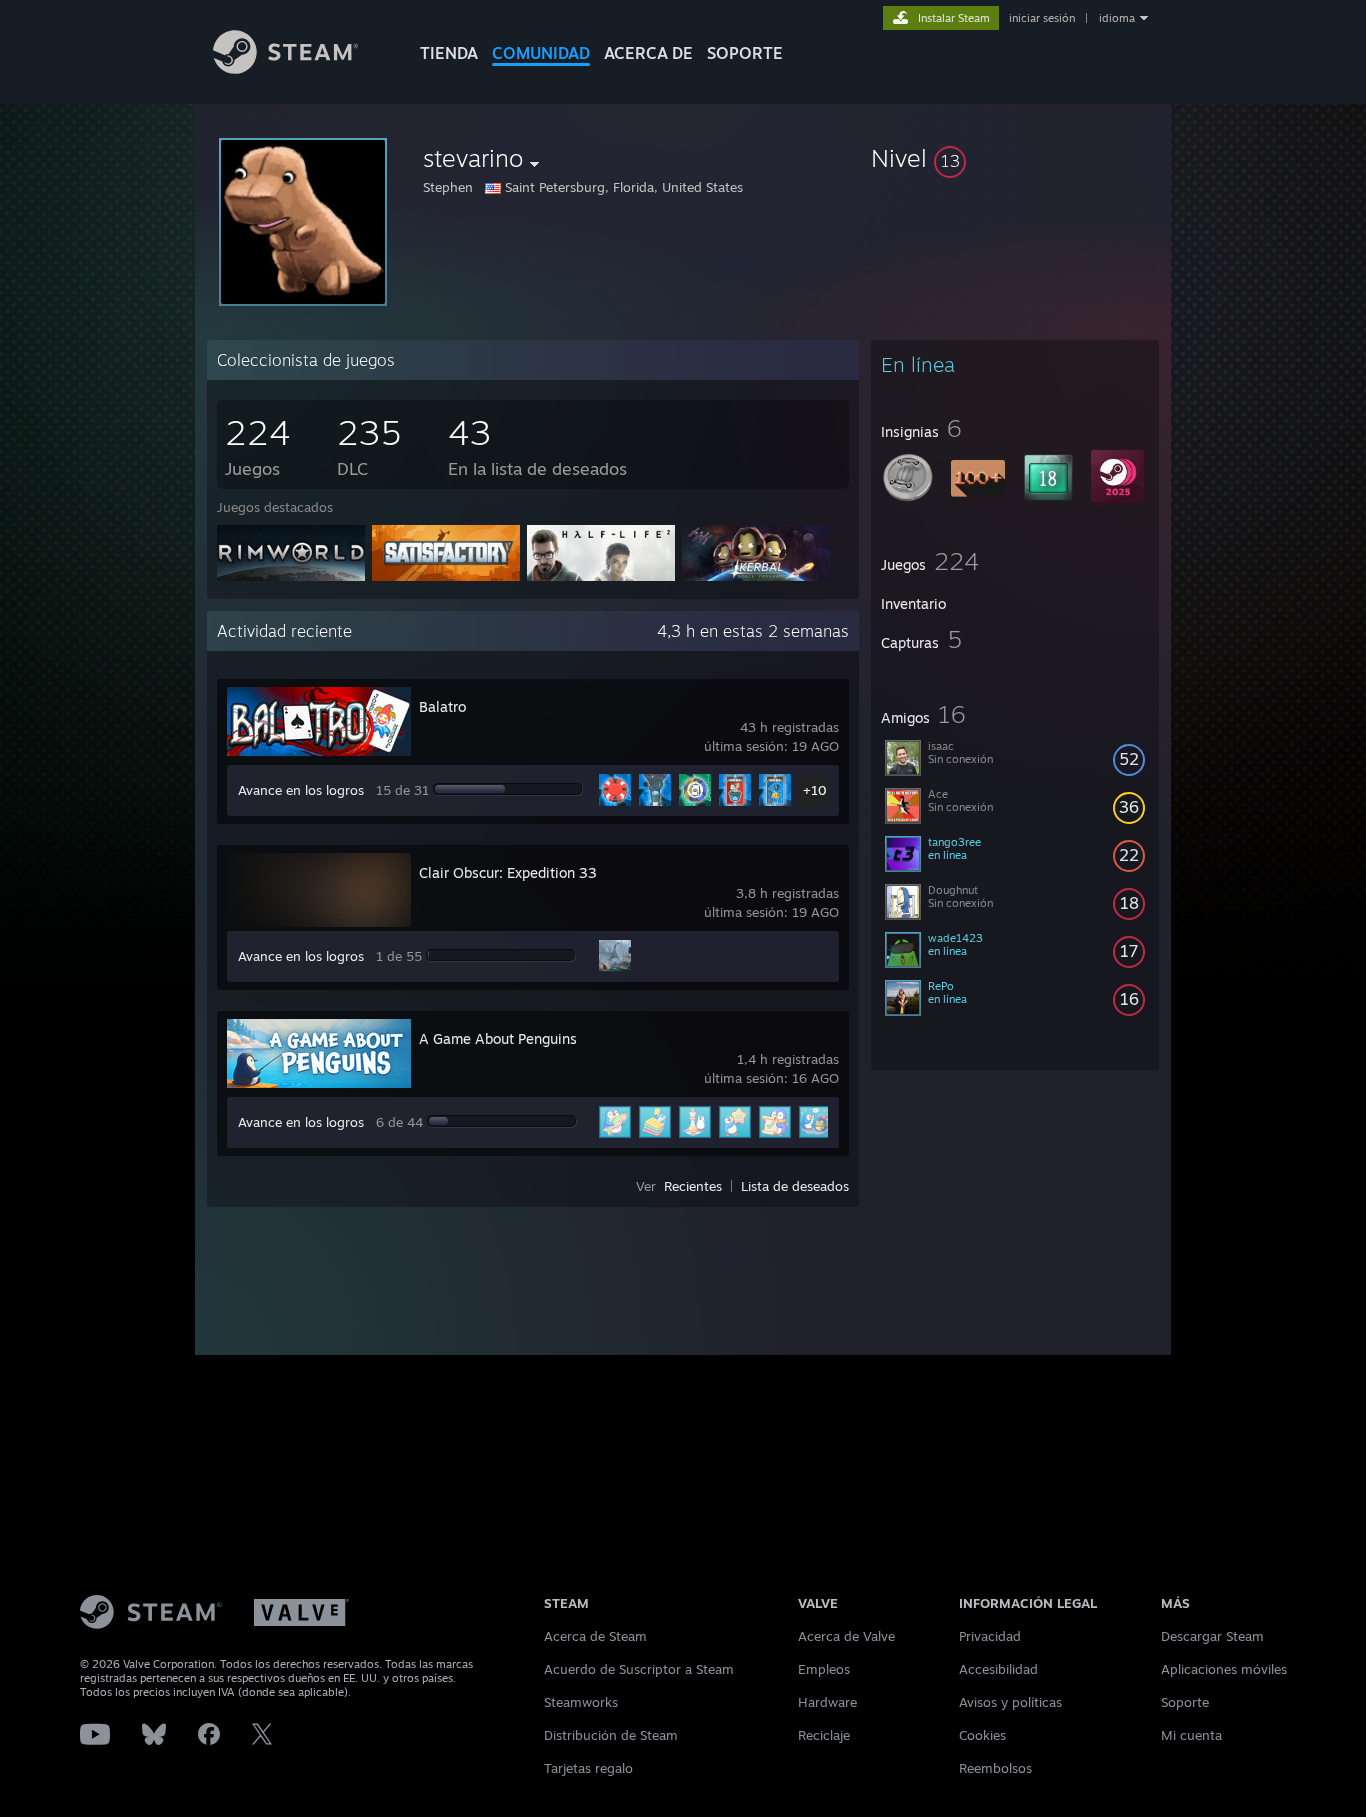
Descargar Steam (1212, 1636)
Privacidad (990, 1636)
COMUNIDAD (541, 53)
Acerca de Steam (595, 1636)
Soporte (1185, 1702)
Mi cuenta (1191, 1735)
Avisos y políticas (1010, 1702)
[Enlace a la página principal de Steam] (285, 68)
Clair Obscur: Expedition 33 (508, 872)
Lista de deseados (795, 1186)
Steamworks (581, 1702)
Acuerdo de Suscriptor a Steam (639, 1669)
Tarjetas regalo (588, 1768)
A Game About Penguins (498, 1038)
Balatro (442, 706)
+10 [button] (815, 790)
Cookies (982, 1735)
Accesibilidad (998, 1669)
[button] (1015, 158)
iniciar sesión (1042, 18)
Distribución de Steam (611, 1735)
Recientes (693, 1186)
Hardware (827, 1702)
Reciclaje (824, 1735)
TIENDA (449, 53)
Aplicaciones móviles (1224, 1669)
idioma (1117, 18)
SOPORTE (745, 53)
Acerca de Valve (846, 1636)
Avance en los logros (301, 790)
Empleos (824, 1669)
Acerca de (648, 53)
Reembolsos (995, 1768)
